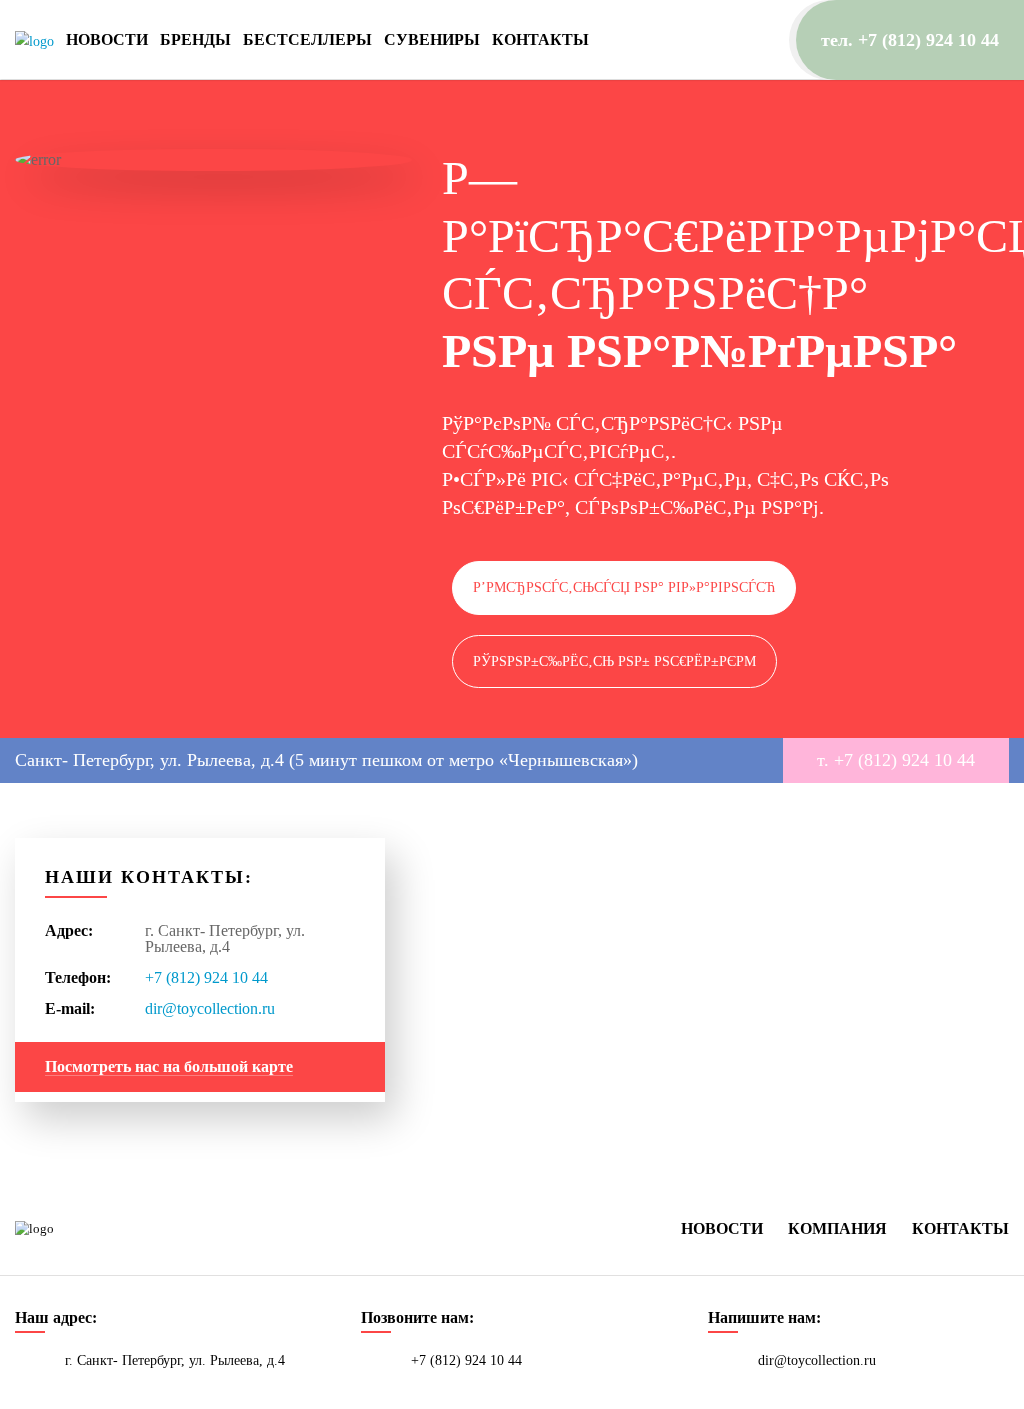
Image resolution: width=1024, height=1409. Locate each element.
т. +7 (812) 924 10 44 (896, 760)
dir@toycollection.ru (210, 1008)
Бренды (195, 40)
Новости (107, 40)
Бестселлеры (307, 40)
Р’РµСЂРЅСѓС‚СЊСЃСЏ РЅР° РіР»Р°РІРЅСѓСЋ (624, 587)
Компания (837, 1228)
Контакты (540, 40)
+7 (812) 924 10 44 (206, 977)
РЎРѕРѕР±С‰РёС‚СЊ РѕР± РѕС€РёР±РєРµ (614, 661)
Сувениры (432, 40)
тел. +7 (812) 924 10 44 (910, 40)
